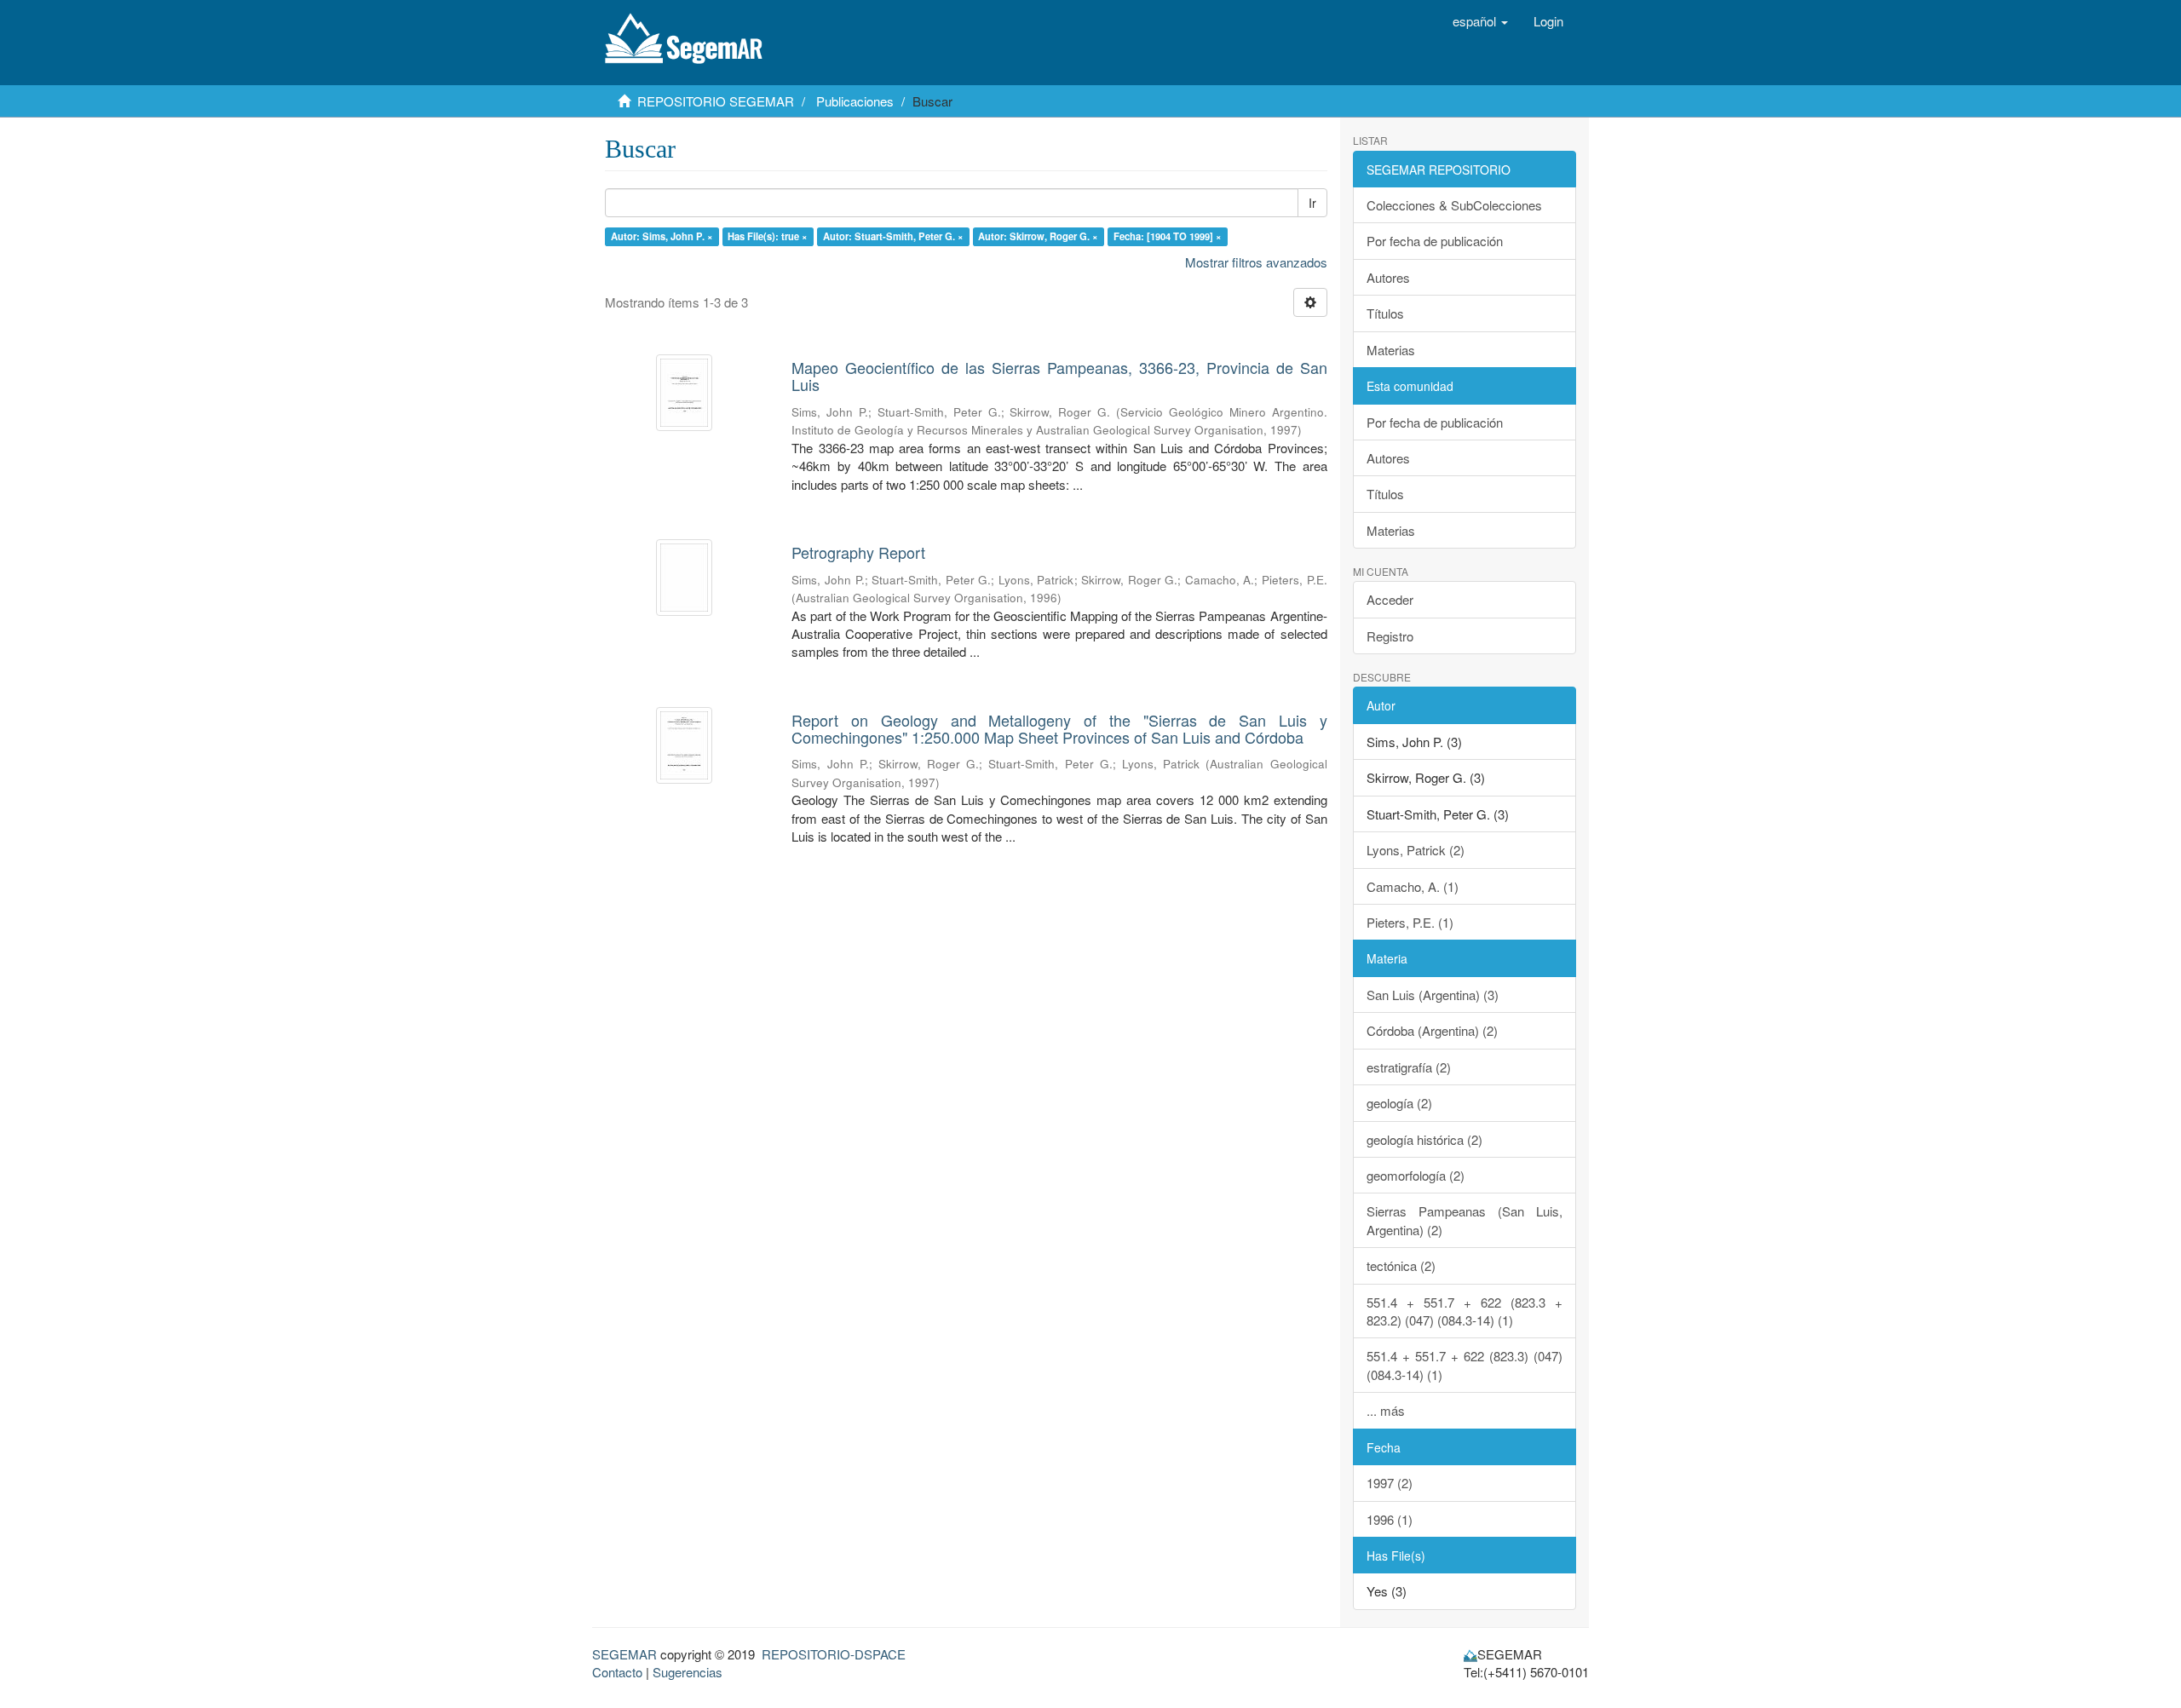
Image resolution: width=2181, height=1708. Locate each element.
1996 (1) (1390, 1519)
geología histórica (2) (1424, 1139)
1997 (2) (1390, 1483)
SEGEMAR (624, 1654)
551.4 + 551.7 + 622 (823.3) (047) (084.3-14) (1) (1465, 1365)
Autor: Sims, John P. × (662, 236)
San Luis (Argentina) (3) (1433, 995)
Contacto (617, 1672)
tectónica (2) (1401, 1265)
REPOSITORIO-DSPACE (834, 1654)
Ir (1312, 203)
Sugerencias (688, 1672)
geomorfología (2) (1416, 1175)
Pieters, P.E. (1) (1410, 922)
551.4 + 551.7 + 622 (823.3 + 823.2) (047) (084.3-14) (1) (1465, 1311)
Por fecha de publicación (1435, 241)
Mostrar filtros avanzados (1256, 262)
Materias (1391, 350)
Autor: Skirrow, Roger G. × (1038, 236)
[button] (1480, 21)
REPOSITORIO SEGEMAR (716, 101)
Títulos (1385, 313)
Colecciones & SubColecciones (1454, 205)
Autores (1388, 277)
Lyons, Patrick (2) (1416, 850)
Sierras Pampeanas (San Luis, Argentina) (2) (1465, 1220)
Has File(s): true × (768, 236)
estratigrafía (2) (1409, 1067)
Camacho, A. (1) (1413, 886)
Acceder (1390, 599)
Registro (1390, 636)
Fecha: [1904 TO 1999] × (1168, 236)
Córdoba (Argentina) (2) (1432, 1030)
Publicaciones (855, 101)
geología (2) (1399, 1103)
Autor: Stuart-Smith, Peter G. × (893, 236)
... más (1386, 1410)
